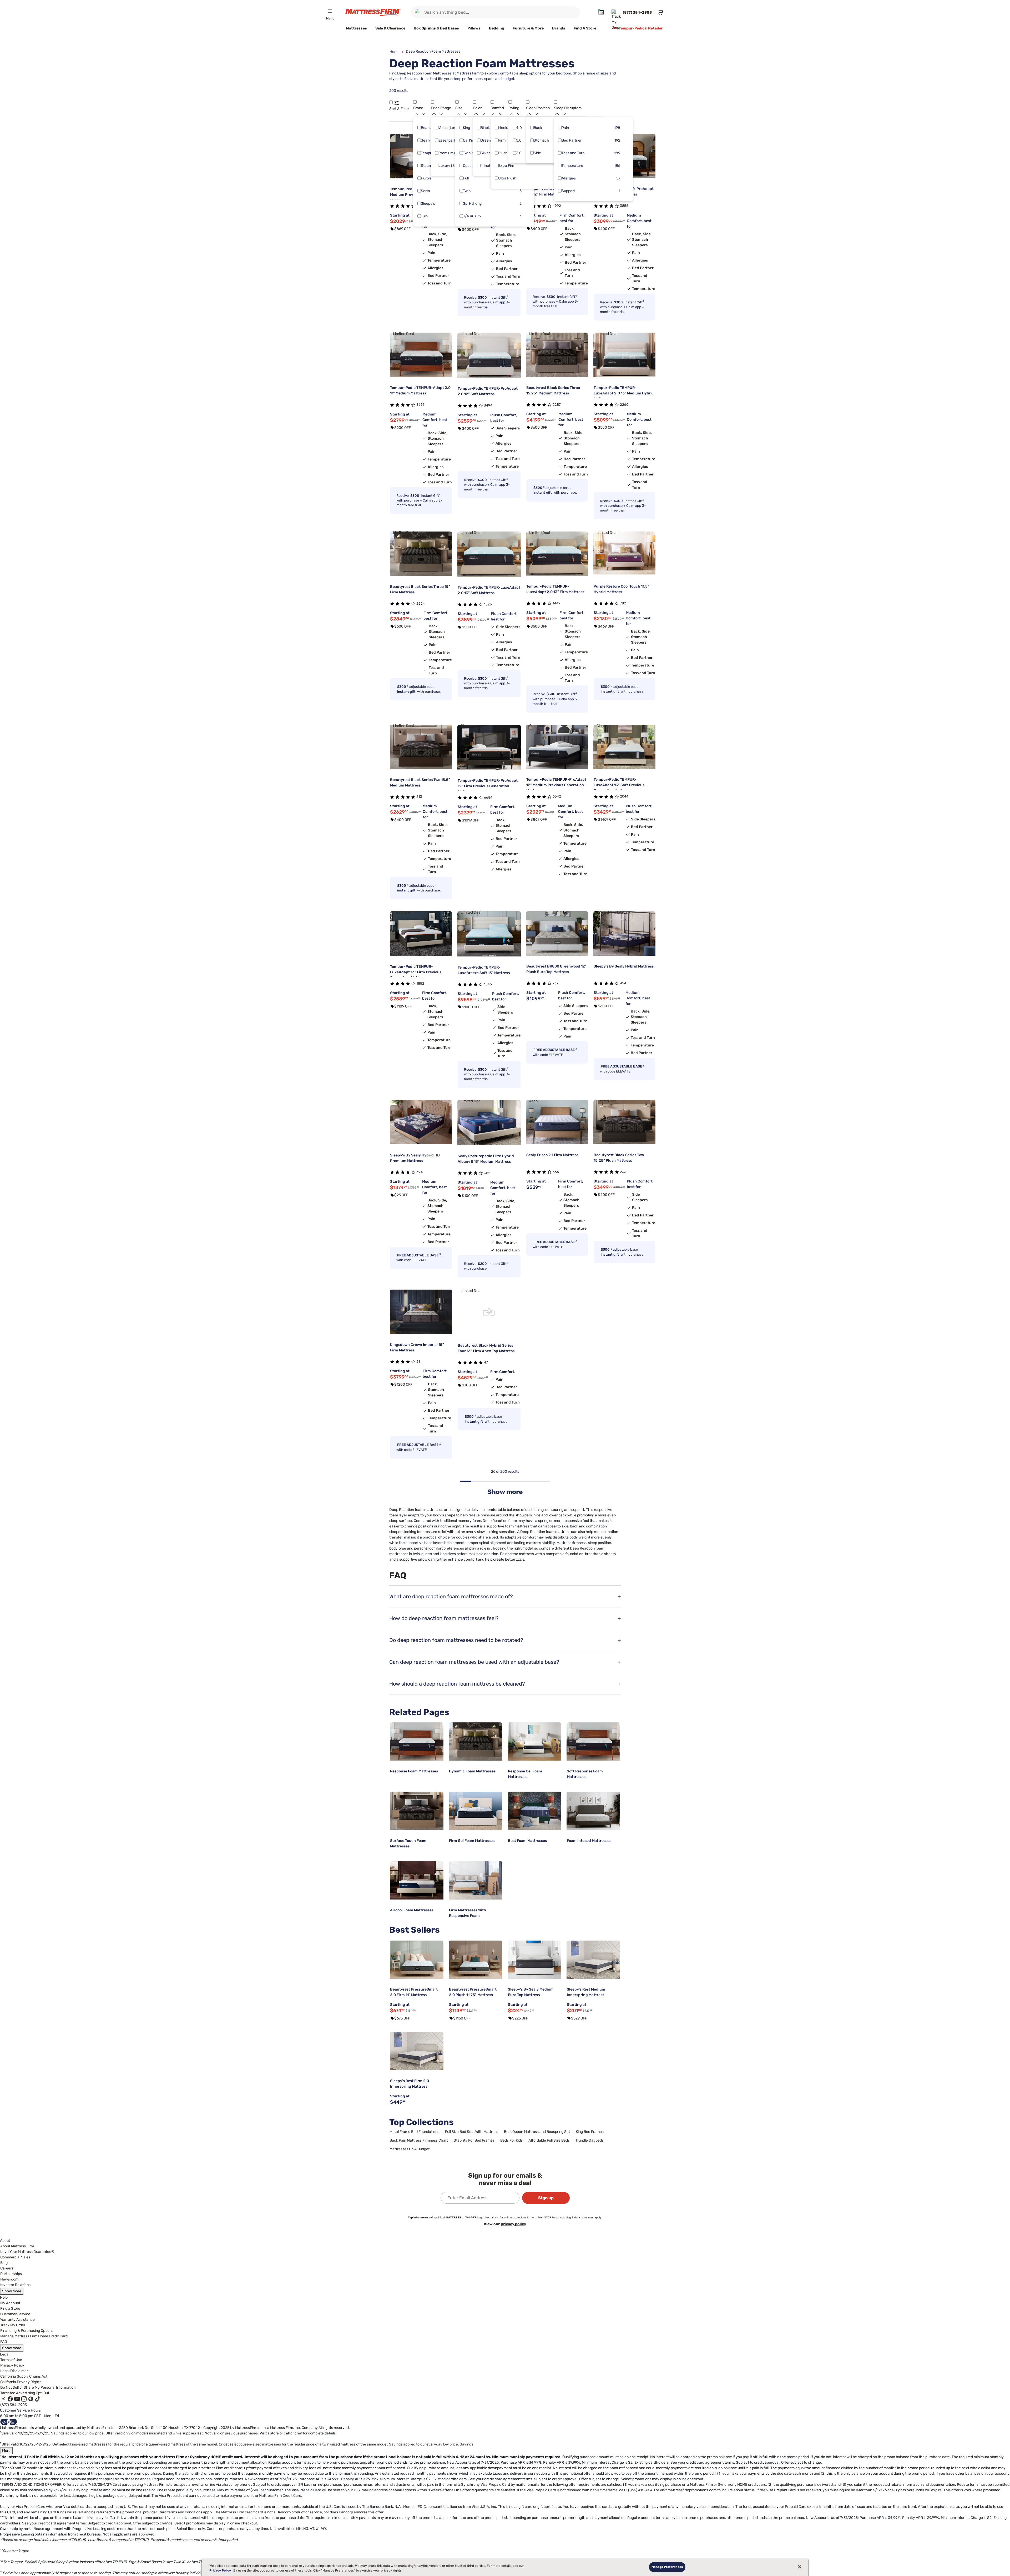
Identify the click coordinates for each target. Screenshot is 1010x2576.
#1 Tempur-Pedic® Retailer (638, 28)
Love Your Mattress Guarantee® (27, 2252)
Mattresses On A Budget (410, 2149)
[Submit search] (418, 12)
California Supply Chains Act (24, 2376)
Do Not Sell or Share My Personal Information (38, 2387)
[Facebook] (10, 2399)
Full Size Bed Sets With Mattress (472, 2132)
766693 (471, 2217)
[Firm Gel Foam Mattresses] (476, 1811)
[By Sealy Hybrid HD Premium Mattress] (421, 1122)
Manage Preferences (667, 2567)
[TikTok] (38, 2399)
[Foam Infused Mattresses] (593, 1811)
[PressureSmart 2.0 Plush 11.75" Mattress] (476, 1960)
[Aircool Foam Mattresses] (417, 1880)
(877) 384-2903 (14, 2405)
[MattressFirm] (373, 12)
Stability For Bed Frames (474, 2140)
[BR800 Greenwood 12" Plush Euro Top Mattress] (557, 933)
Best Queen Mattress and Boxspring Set (537, 2132)
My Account (10, 2303)
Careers (7, 2268)
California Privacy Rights (21, 2382)
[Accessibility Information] (9, 2422)
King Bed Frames (590, 2132)
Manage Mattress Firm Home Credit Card (34, 2336)
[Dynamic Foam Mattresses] (476, 1742)
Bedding (497, 28)
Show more (12, 2291)
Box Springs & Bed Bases (436, 28)
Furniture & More (528, 28)
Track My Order (13, 2325)
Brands (559, 28)
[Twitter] (3, 2399)
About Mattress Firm (17, 2246)
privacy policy (513, 2224)
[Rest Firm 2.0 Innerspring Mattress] (417, 2051)
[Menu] (330, 11)
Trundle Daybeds (590, 2140)
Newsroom (9, 2279)
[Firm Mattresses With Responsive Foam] (476, 1880)
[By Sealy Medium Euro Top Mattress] (534, 1960)
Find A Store (585, 28)
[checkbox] (419, 128)
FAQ (4, 2342)
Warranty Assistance (17, 2320)
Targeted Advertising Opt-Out (25, 2393)
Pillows (474, 28)
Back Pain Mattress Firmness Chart (419, 2140)
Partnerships (11, 2274)
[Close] (800, 2567)
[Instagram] (24, 2399)
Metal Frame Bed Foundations (414, 2132)
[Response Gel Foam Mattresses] (534, 1742)
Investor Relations (15, 2285)
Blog (4, 2263)
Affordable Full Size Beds (549, 2140)
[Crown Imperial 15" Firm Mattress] (421, 1312)
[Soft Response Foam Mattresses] (593, 1742)
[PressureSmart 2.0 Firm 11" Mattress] (417, 1960)
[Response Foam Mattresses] (417, 1742)
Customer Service (15, 2314)
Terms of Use (11, 2360)
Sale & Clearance (390, 28)
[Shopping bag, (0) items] (660, 12)
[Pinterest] (31, 2399)
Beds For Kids (511, 2140)
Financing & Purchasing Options (27, 2331)
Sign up (546, 2198)
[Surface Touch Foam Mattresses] (417, 1811)
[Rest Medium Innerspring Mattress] (593, 1960)
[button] (391, 102)
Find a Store (10, 2309)
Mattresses (356, 28)
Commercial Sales (15, 2257)
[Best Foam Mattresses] (534, 1811)
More (6, 2451)
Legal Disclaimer (14, 2371)
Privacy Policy (12, 2365)
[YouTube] (17, 2399)
